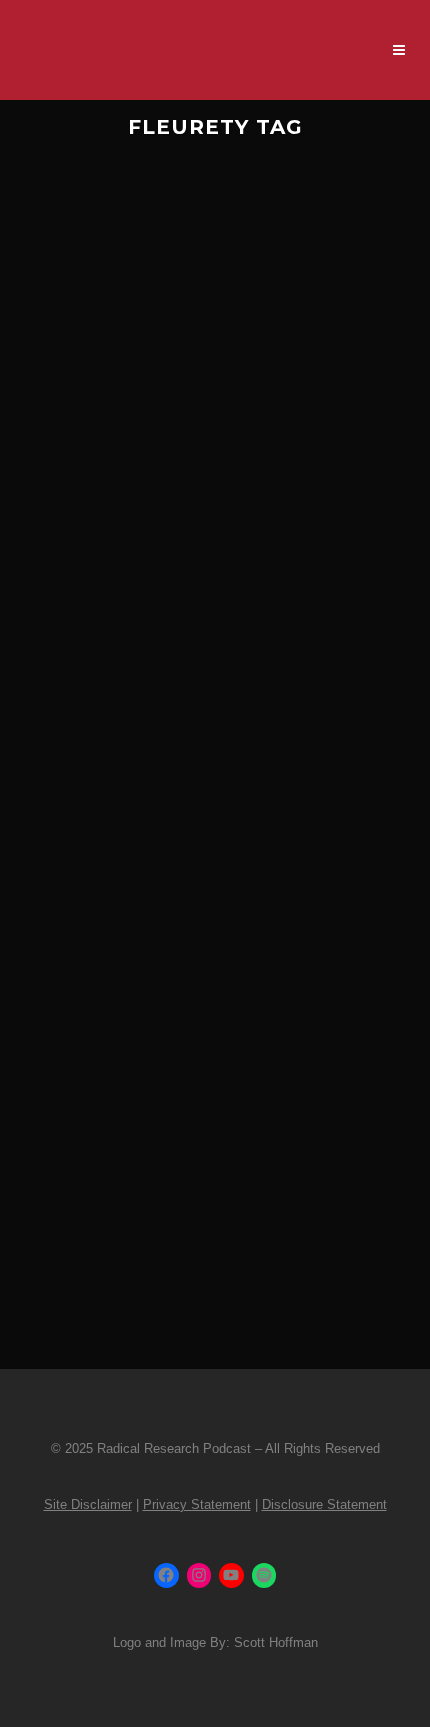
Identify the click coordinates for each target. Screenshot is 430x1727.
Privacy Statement (197, 1504)
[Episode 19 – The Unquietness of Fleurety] (215, 904)
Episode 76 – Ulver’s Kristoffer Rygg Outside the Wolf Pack (213, 470)
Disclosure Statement (324, 1504)
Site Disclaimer (88, 1504)
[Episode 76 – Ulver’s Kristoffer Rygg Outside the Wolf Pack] (215, 283)
